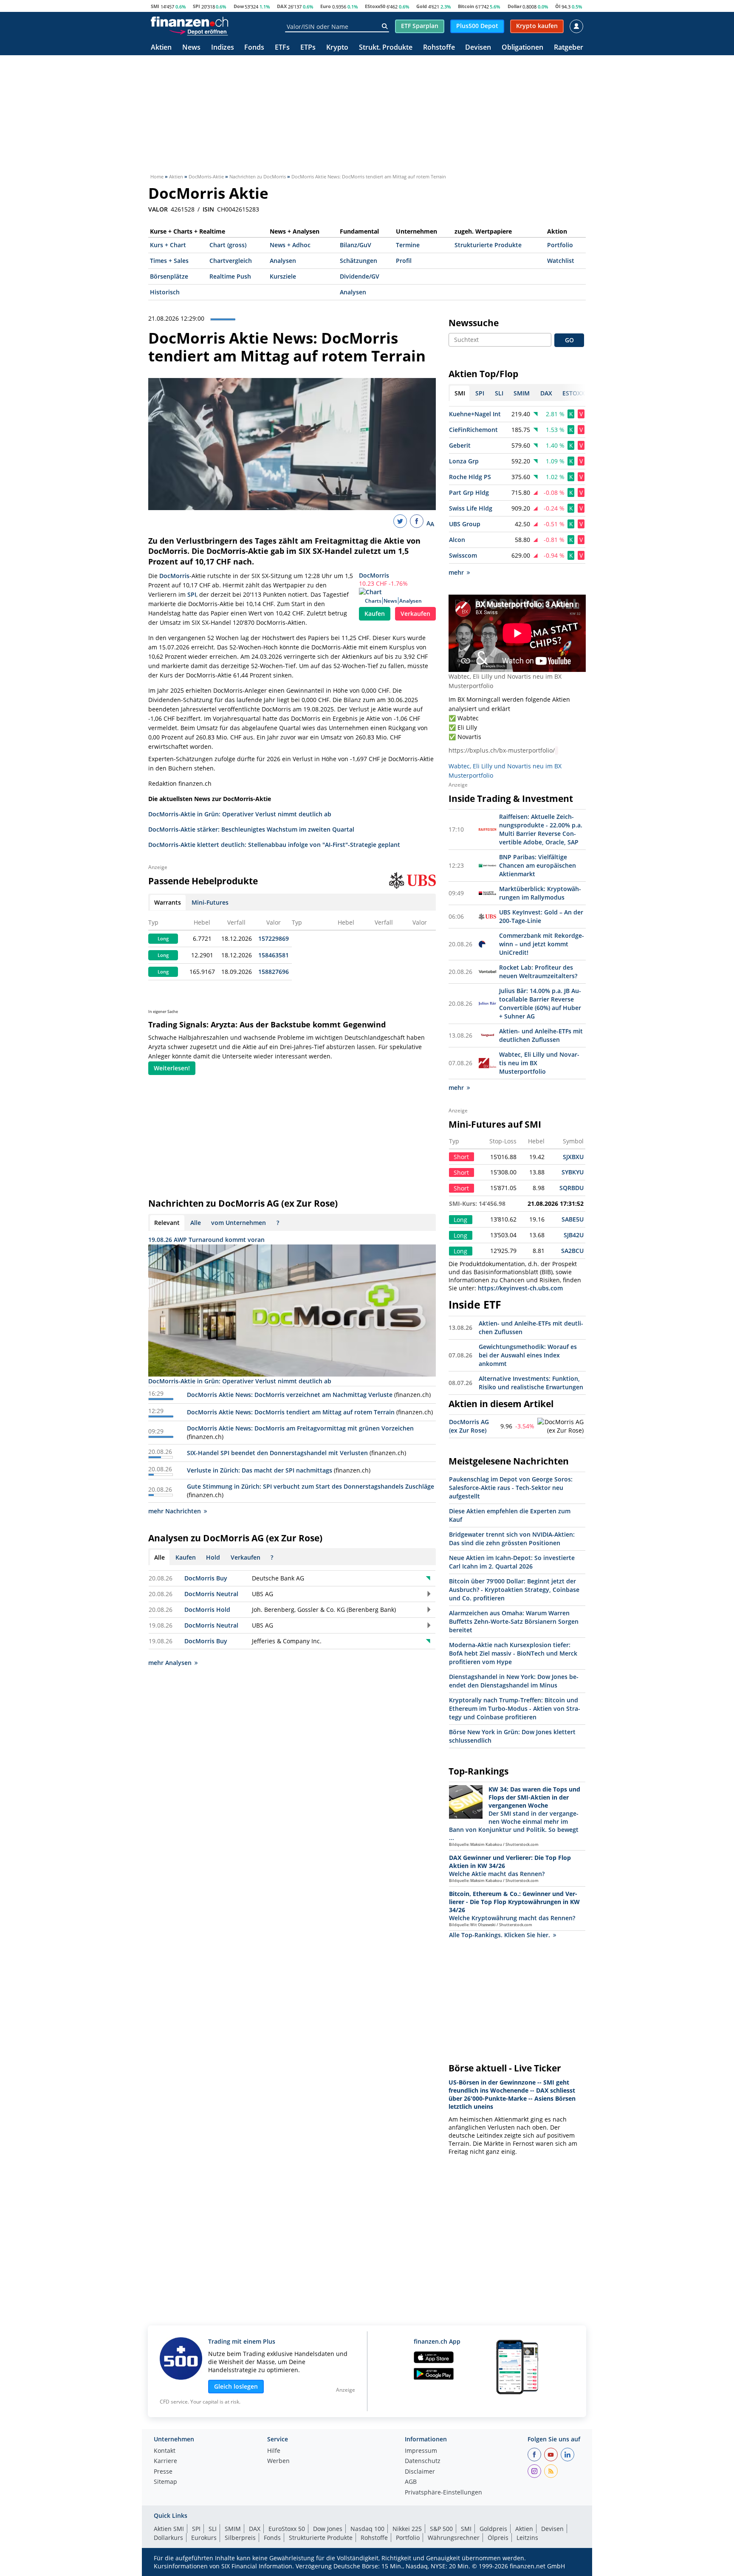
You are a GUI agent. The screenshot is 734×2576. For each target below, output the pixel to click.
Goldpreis (493, 2529)
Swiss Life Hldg (471, 508)
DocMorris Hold (207, 1610)
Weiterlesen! (172, 1068)
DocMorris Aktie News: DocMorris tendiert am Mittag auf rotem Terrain (291, 1412)
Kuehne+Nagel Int (475, 414)
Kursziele (283, 276)
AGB (411, 2482)
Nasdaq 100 (367, 2529)
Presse (163, 2472)
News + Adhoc (290, 245)
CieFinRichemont (473, 430)
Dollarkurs (168, 2538)
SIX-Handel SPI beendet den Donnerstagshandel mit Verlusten (277, 1453)
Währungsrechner (454, 2538)
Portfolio (560, 245)
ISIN (208, 209)
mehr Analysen (170, 1663)
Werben (278, 2461)
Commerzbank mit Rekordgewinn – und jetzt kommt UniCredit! (542, 944)
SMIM (233, 2529)
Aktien (161, 48)
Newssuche (474, 323)
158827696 (274, 972)
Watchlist (561, 261)
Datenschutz (423, 2461)
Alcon (457, 540)
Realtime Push (230, 276)
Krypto (337, 48)
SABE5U (573, 1219)
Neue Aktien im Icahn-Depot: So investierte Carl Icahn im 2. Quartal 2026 (512, 1562)
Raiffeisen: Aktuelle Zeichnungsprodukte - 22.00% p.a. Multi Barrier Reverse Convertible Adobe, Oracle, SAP (541, 829)
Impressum (421, 2451)
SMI (155, 6)
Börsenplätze (169, 276)
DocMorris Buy (206, 1578)
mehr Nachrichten (175, 1511)
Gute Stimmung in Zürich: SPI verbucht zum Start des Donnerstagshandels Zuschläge (311, 1486)
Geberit (460, 445)
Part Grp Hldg (469, 492)
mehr (456, 572)
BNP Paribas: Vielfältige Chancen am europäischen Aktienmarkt (538, 865)
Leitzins (527, 2538)
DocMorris (374, 575)
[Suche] (385, 26)
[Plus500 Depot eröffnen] (198, 31)
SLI (213, 2529)
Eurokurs (204, 2538)
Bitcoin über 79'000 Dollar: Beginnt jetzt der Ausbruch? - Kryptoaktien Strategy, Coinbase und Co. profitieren (514, 1590)
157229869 (274, 938)
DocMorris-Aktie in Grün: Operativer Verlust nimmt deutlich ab (240, 814)
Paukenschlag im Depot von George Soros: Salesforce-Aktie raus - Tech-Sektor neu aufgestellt (511, 1488)
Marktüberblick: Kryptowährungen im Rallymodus (540, 893)
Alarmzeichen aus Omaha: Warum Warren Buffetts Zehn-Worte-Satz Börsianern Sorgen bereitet (514, 1621)
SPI (196, 6)
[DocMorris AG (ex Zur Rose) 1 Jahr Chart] (561, 1426)
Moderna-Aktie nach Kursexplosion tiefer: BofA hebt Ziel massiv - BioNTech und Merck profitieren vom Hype (513, 1653)
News (191, 48)
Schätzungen (359, 261)
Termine (408, 245)
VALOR (158, 209)
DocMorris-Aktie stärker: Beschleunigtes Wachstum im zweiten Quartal (251, 829)
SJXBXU (573, 1157)
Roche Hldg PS (470, 477)
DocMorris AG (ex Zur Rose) (469, 1426)
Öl (558, 6)
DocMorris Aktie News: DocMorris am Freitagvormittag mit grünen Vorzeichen (300, 1428)
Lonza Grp (464, 461)
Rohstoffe (439, 48)
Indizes (223, 48)
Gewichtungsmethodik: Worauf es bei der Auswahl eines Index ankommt (528, 1355)
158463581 (274, 955)
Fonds (254, 48)
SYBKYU (573, 1172)
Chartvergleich (231, 261)
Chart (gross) (228, 245)
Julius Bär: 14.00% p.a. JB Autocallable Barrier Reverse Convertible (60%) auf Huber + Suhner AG (540, 1003)
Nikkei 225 (407, 2529)
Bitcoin (466, 6)
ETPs (308, 48)
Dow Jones (328, 2529)
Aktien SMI (169, 2529)
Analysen (283, 261)
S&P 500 (441, 2529)
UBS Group (465, 524)
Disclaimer (420, 2472)
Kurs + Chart (168, 245)
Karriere (165, 2461)
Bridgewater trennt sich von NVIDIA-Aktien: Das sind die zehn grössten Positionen (512, 1539)
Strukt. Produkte (386, 48)
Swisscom (463, 555)
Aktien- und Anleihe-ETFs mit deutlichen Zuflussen (541, 1035)
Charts (373, 601)
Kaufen (375, 614)
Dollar (515, 6)
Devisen (478, 48)
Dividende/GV (360, 276)
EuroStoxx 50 (287, 2529)
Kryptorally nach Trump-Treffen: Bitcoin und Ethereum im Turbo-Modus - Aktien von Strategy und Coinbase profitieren (515, 1708)
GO (569, 340)
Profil (404, 261)
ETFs (282, 48)
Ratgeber (569, 48)
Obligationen (522, 48)
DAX (282, 6)
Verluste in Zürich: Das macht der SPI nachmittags (260, 1470)
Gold (422, 6)
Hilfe (274, 2451)
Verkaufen (415, 614)
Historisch (165, 292)
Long (163, 939)
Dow (239, 6)
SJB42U (574, 1235)
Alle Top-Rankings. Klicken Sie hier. (500, 1935)
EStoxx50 (375, 6)
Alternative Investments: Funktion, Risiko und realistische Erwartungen (531, 1383)
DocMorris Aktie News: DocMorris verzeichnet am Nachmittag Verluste (290, 1395)
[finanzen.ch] (189, 22)
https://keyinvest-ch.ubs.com (520, 1288)
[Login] (576, 26)
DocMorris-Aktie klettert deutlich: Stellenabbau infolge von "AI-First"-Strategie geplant (274, 845)
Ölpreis (498, 2538)
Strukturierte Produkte (488, 245)
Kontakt (165, 2451)
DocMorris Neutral (211, 1594)
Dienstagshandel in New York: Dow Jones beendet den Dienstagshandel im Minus (514, 1681)
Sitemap (165, 2482)
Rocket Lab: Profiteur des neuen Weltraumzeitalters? (538, 972)
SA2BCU (572, 1251)
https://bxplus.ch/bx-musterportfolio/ (502, 750)
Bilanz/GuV (356, 245)
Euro (326, 6)
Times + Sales (169, 261)
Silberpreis (240, 2538)
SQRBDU (572, 1188)
